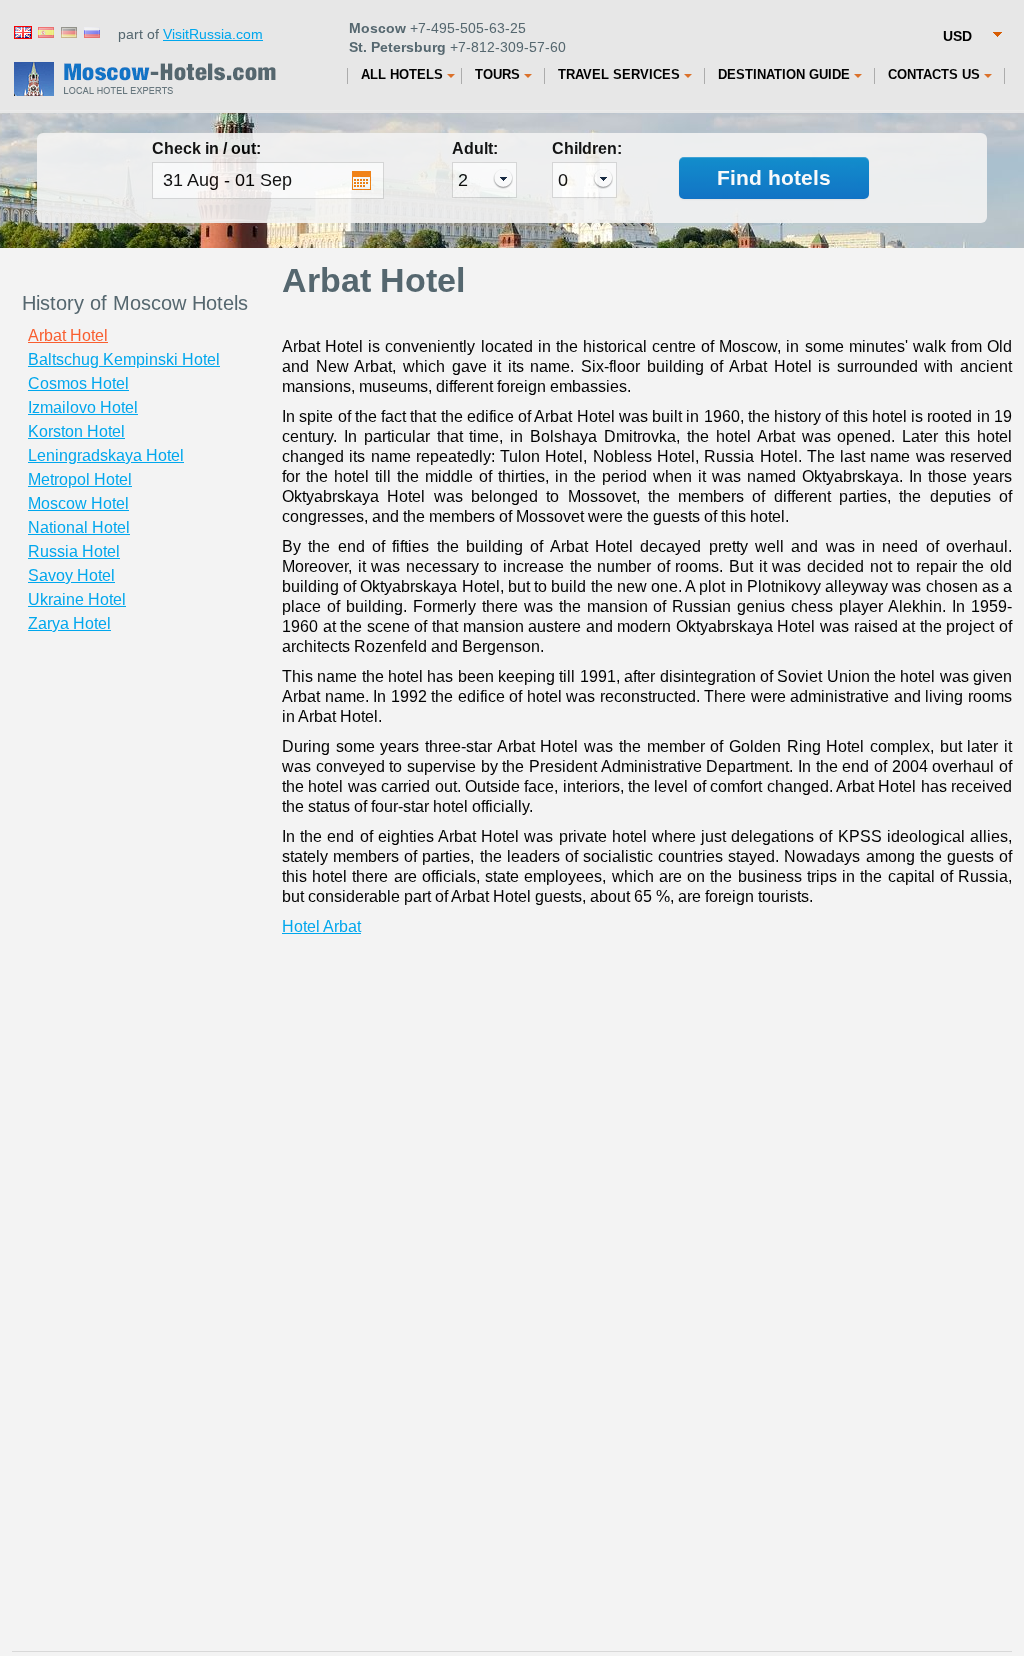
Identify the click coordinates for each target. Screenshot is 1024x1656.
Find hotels (774, 177)
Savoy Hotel (71, 575)
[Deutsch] (68, 31)
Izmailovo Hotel (83, 407)
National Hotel (79, 527)
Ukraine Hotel (77, 599)
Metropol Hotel (80, 479)
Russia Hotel (74, 551)
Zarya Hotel (69, 623)
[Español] (45, 31)
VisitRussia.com (213, 34)
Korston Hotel (76, 431)
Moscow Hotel (78, 503)
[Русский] (91, 31)
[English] (22, 31)
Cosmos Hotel (78, 383)
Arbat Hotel (68, 335)
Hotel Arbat (321, 926)
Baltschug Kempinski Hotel (124, 359)
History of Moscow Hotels (135, 303)
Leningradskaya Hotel (106, 455)
